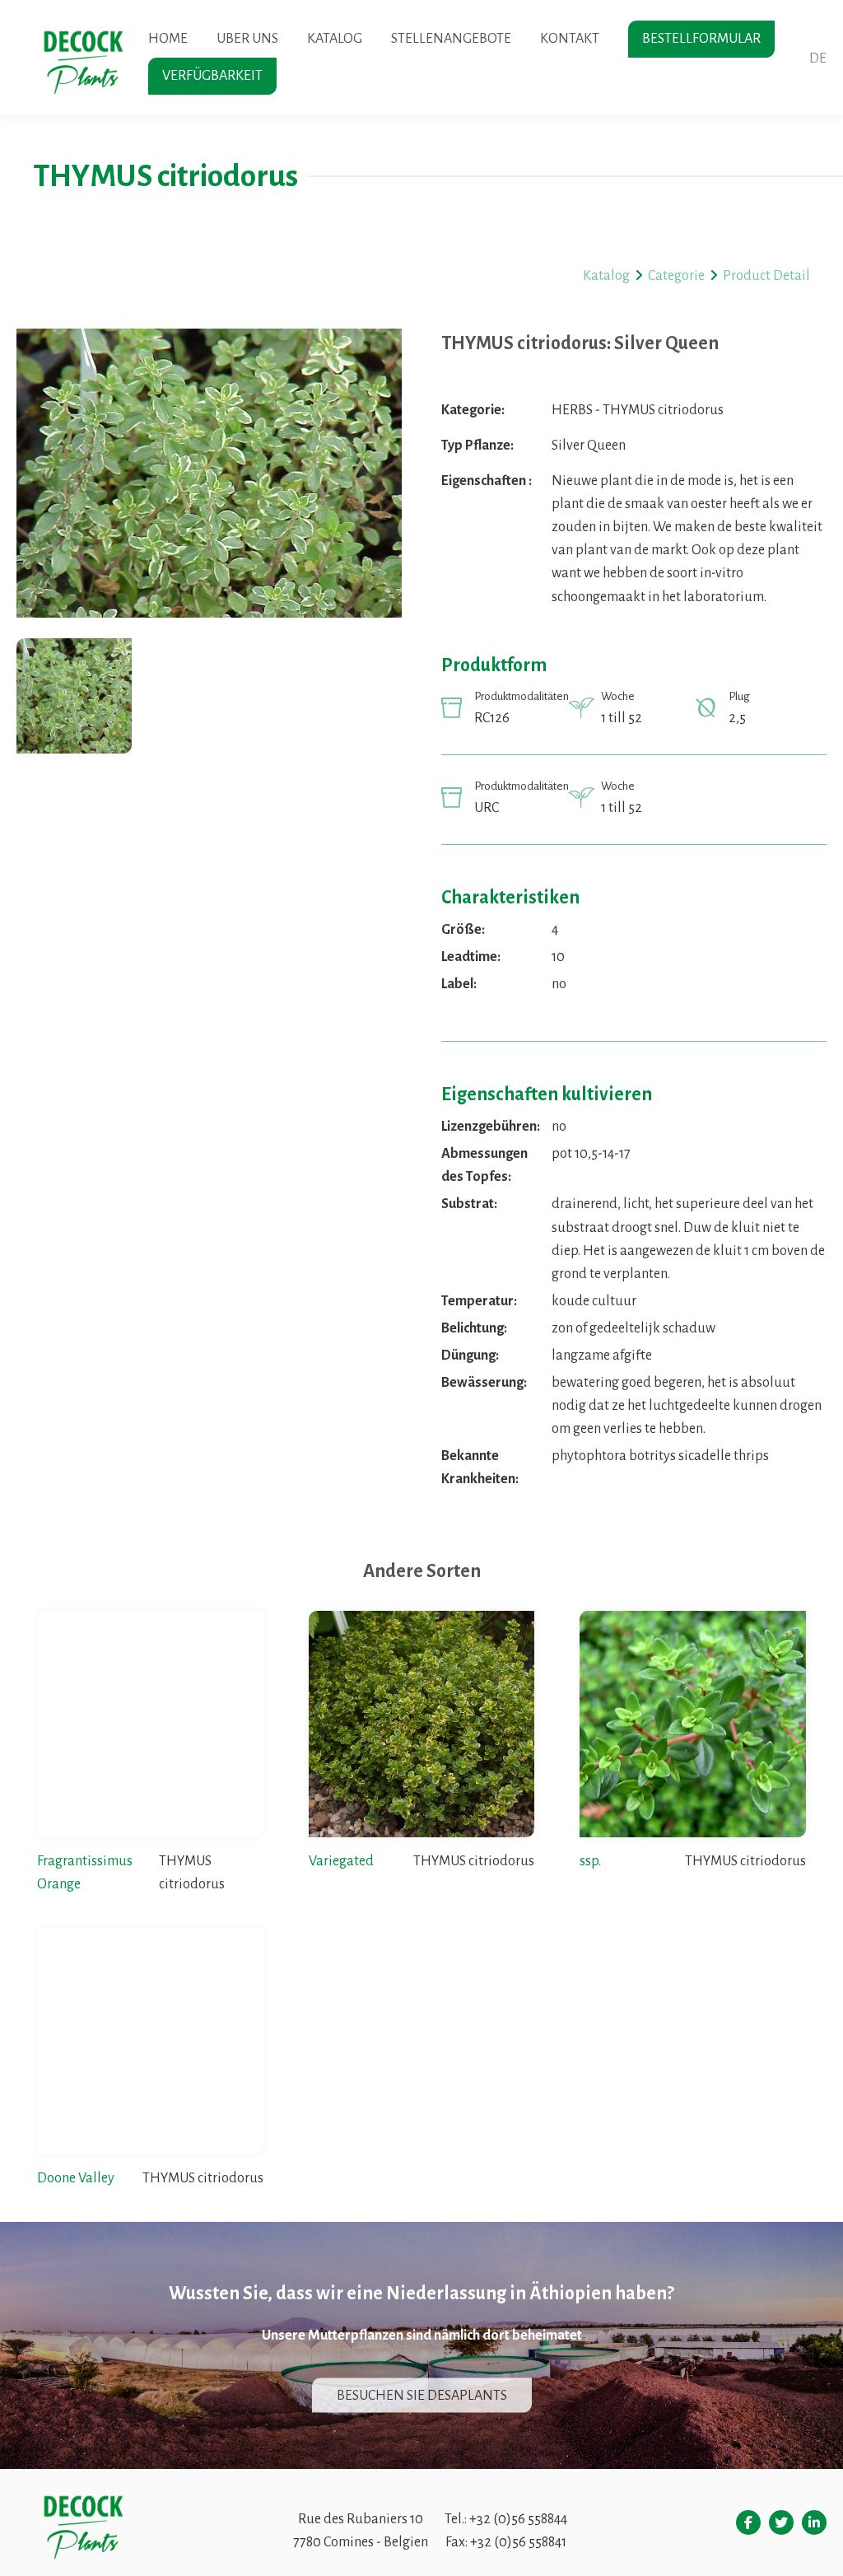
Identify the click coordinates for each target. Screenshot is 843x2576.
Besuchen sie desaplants (422, 2396)
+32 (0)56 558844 (518, 2519)
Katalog (335, 39)
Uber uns (247, 39)
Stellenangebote (451, 39)
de (818, 58)
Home (168, 39)
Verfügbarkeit (212, 76)
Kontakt (570, 39)
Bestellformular (701, 39)
